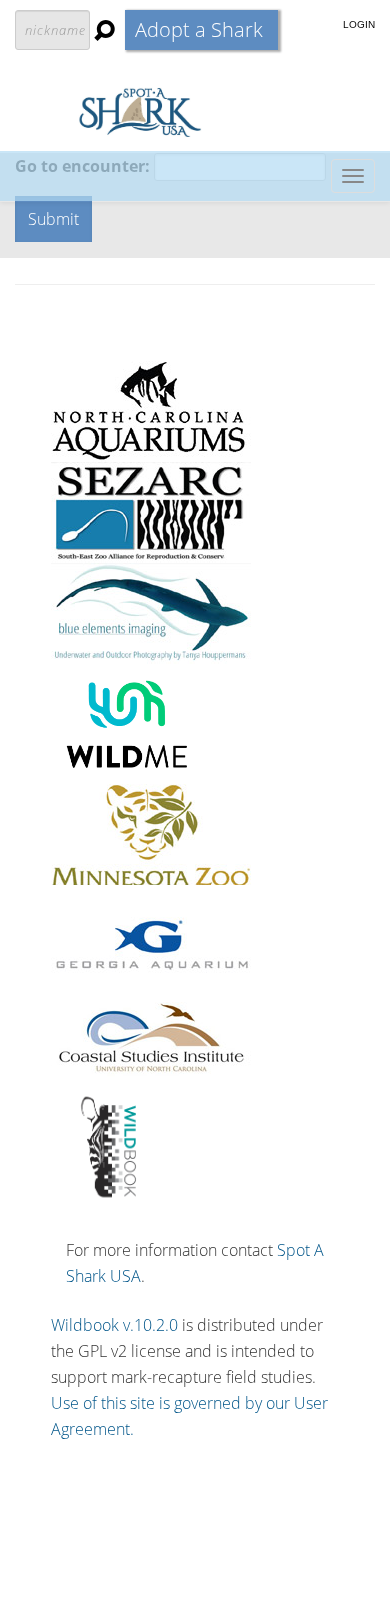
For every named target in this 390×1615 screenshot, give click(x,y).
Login (359, 24)
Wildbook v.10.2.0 (114, 1325)
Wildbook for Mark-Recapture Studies (195, 111)
